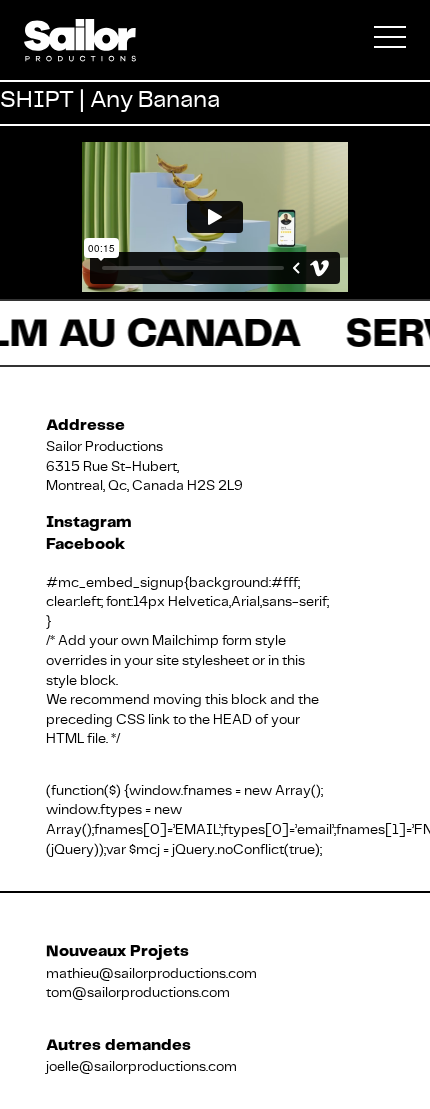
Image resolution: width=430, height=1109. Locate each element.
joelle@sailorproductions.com (141, 1066)
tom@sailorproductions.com (138, 992)
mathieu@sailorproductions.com (151, 973)
